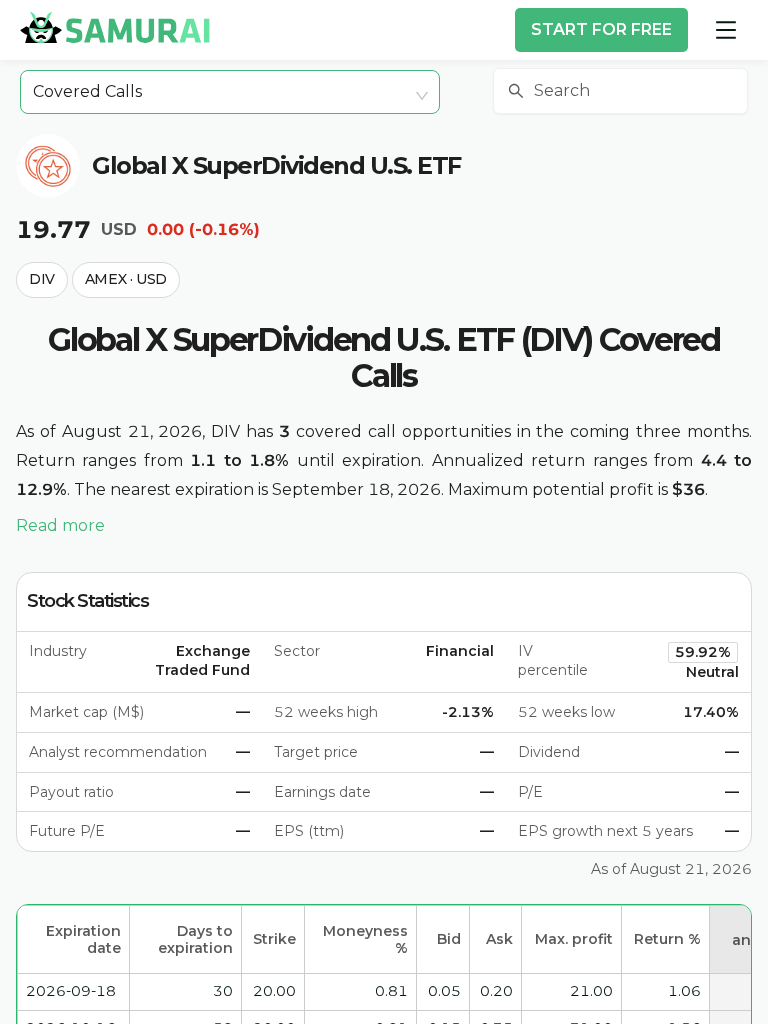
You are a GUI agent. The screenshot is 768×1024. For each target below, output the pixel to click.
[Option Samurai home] (115, 27)
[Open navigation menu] (726, 30)
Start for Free (601, 29)
